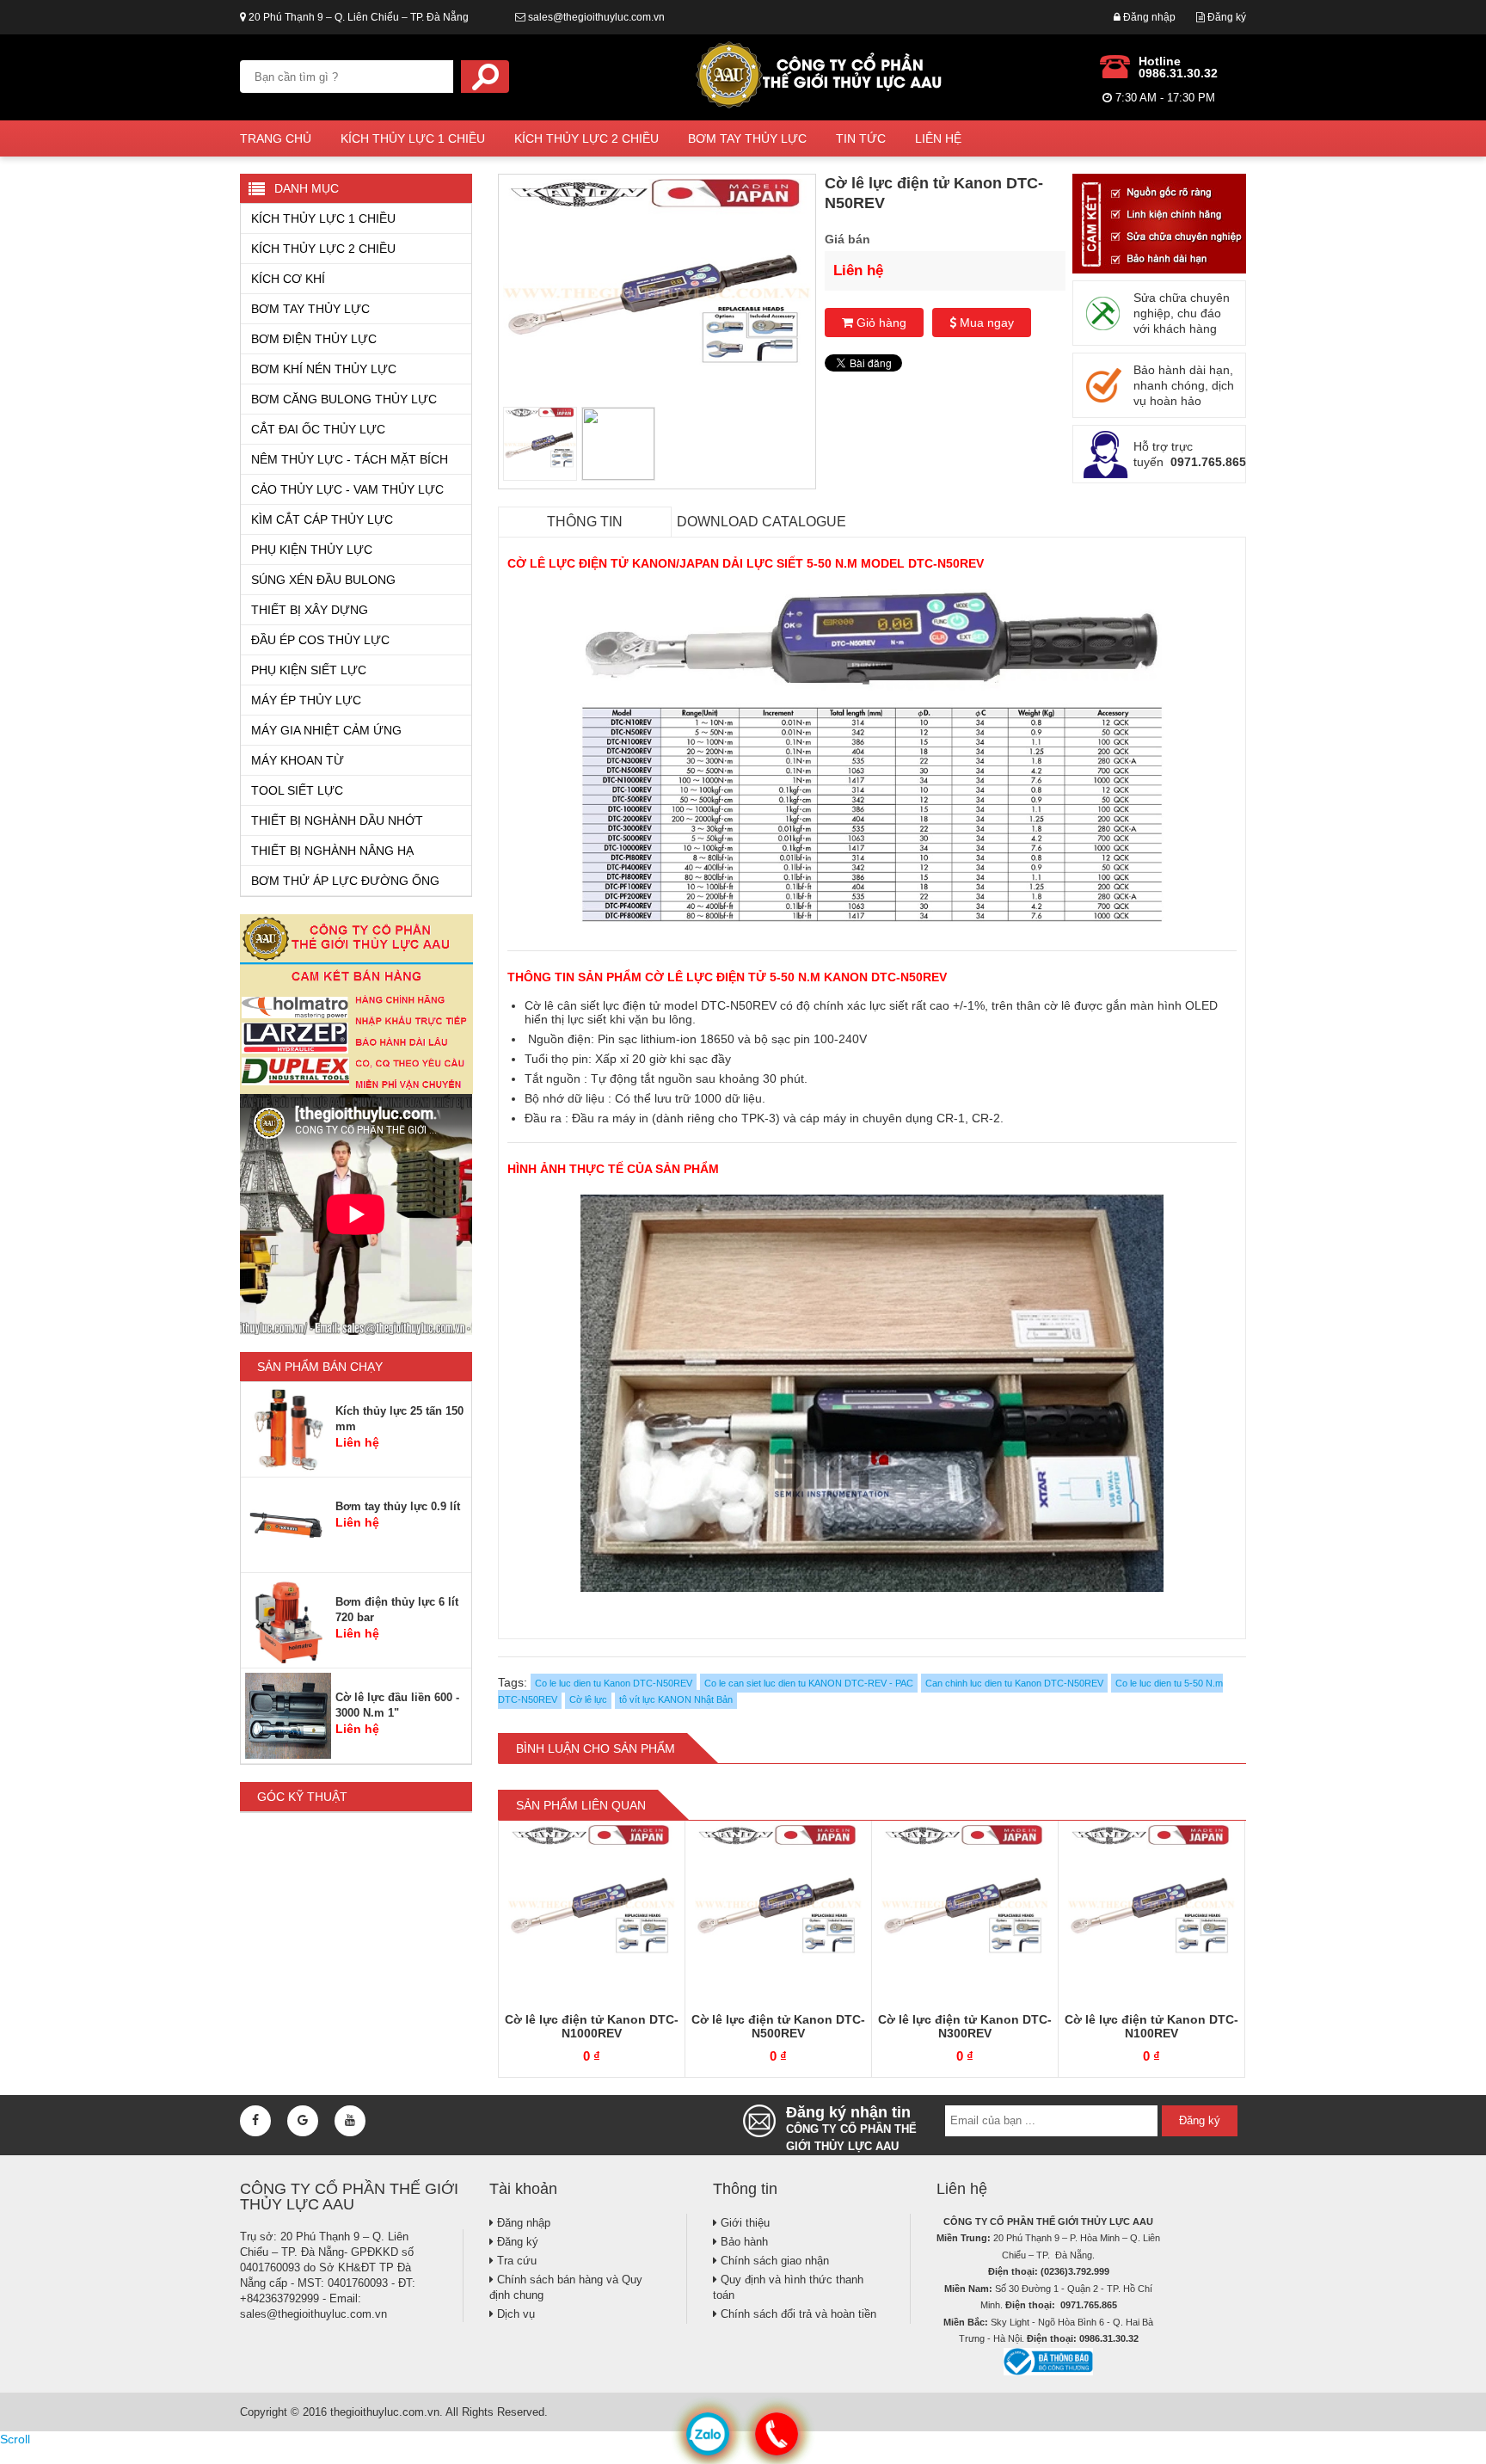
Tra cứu (515, 2261)
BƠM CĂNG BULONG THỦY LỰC (344, 399)
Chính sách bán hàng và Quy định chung (566, 2287)
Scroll (15, 2439)
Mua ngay (985, 323)
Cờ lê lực (588, 1699)
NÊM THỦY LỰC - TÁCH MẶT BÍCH (350, 459)
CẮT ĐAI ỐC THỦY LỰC (318, 429)
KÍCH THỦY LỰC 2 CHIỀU (586, 138)
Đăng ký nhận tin (851, 2125)
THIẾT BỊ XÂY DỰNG (310, 610)
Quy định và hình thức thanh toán (788, 2287)
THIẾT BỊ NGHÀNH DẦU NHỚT (337, 820)
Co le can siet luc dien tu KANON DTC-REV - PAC (809, 1683)
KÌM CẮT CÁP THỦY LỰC (322, 519)
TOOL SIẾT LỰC (297, 790)
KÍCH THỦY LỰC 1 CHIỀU (413, 138)
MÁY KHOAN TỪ (298, 760)
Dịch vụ (514, 2314)
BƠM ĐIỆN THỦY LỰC (314, 339)
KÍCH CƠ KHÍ (288, 279)
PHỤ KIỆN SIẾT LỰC (309, 670)
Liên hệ (938, 138)
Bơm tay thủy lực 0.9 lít (398, 1506)
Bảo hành (743, 2242)
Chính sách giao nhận (773, 2261)
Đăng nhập (1148, 17)
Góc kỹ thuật (302, 1797)
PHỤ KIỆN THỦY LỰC (312, 550)
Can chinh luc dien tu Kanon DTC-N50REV (1014, 1683)
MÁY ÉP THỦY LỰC (306, 700)
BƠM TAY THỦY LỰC (747, 138)
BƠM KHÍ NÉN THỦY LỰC (324, 369)
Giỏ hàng (880, 323)
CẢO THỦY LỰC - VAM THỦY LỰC (347, 489)
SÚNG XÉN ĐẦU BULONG (323, 580)
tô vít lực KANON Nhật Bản (676, 1699)
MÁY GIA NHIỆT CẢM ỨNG (326, 730)
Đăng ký (1225, 17)
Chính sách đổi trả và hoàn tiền (797, 2314)
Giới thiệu (743, 2223)
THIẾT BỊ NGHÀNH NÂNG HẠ (332, 851)
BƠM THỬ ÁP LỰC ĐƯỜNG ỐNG (345, 881)
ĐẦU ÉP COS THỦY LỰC (320, 640)
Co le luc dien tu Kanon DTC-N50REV (614, 1683)
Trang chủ (276, 138)
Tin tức (861, 138)
